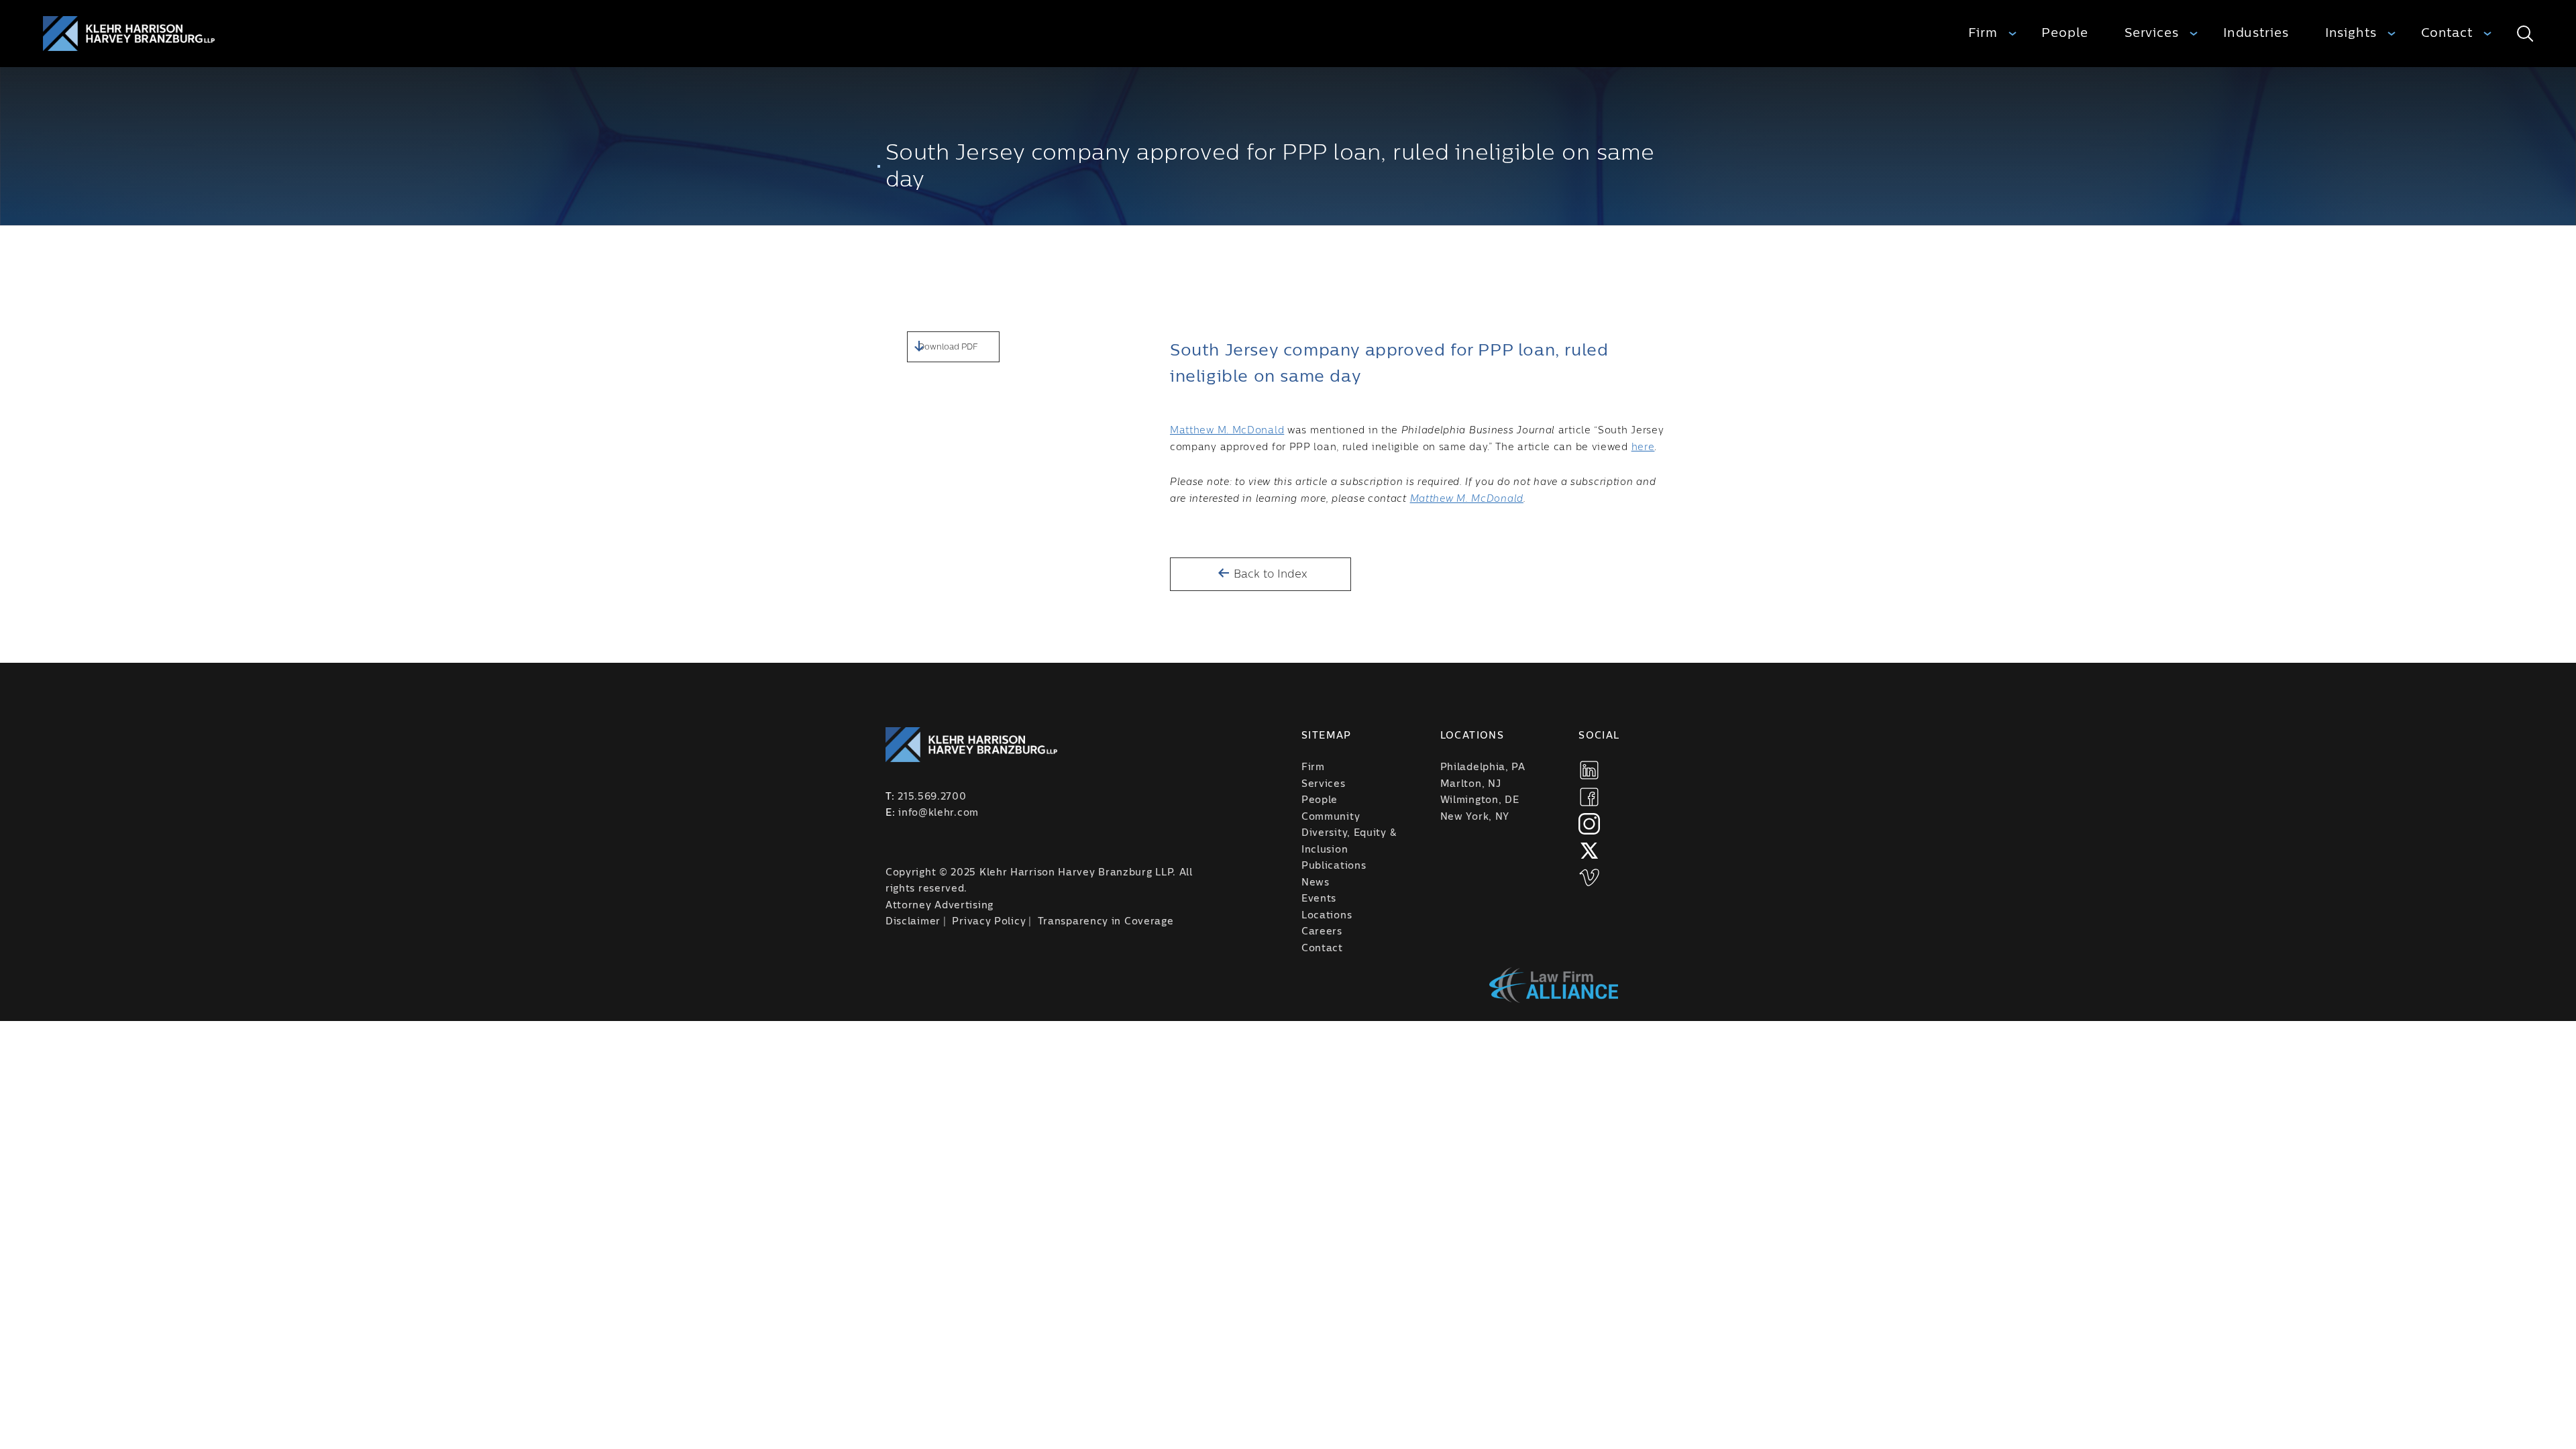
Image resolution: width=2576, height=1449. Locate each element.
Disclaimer (913, 922)
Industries (2256, 33)
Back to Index (1269, 574)
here (1643, 447)
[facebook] (1589, 797)
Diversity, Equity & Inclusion (1349, 842)
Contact (2447, 33)
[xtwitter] (1589, 851)
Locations (1327, 916)
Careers (1322, 932)
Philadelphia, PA (1483, 767)
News (1316, 883)
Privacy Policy (989, 922)
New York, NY (1475, 817)
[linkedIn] (1589, 770)
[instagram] (1589, 824)
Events (1319, 899)
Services (2152, 33)
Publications (1334, 866)
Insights (2351, 33)
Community (1331, 817)
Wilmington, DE (1480, 800)
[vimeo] (1589, 877)
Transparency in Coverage (1106, 922)
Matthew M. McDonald (1227, 431)
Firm (1983, 33)
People (2064, 33)
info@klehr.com (938, 813)
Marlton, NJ (1471, 784)
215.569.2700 (932, 797)
